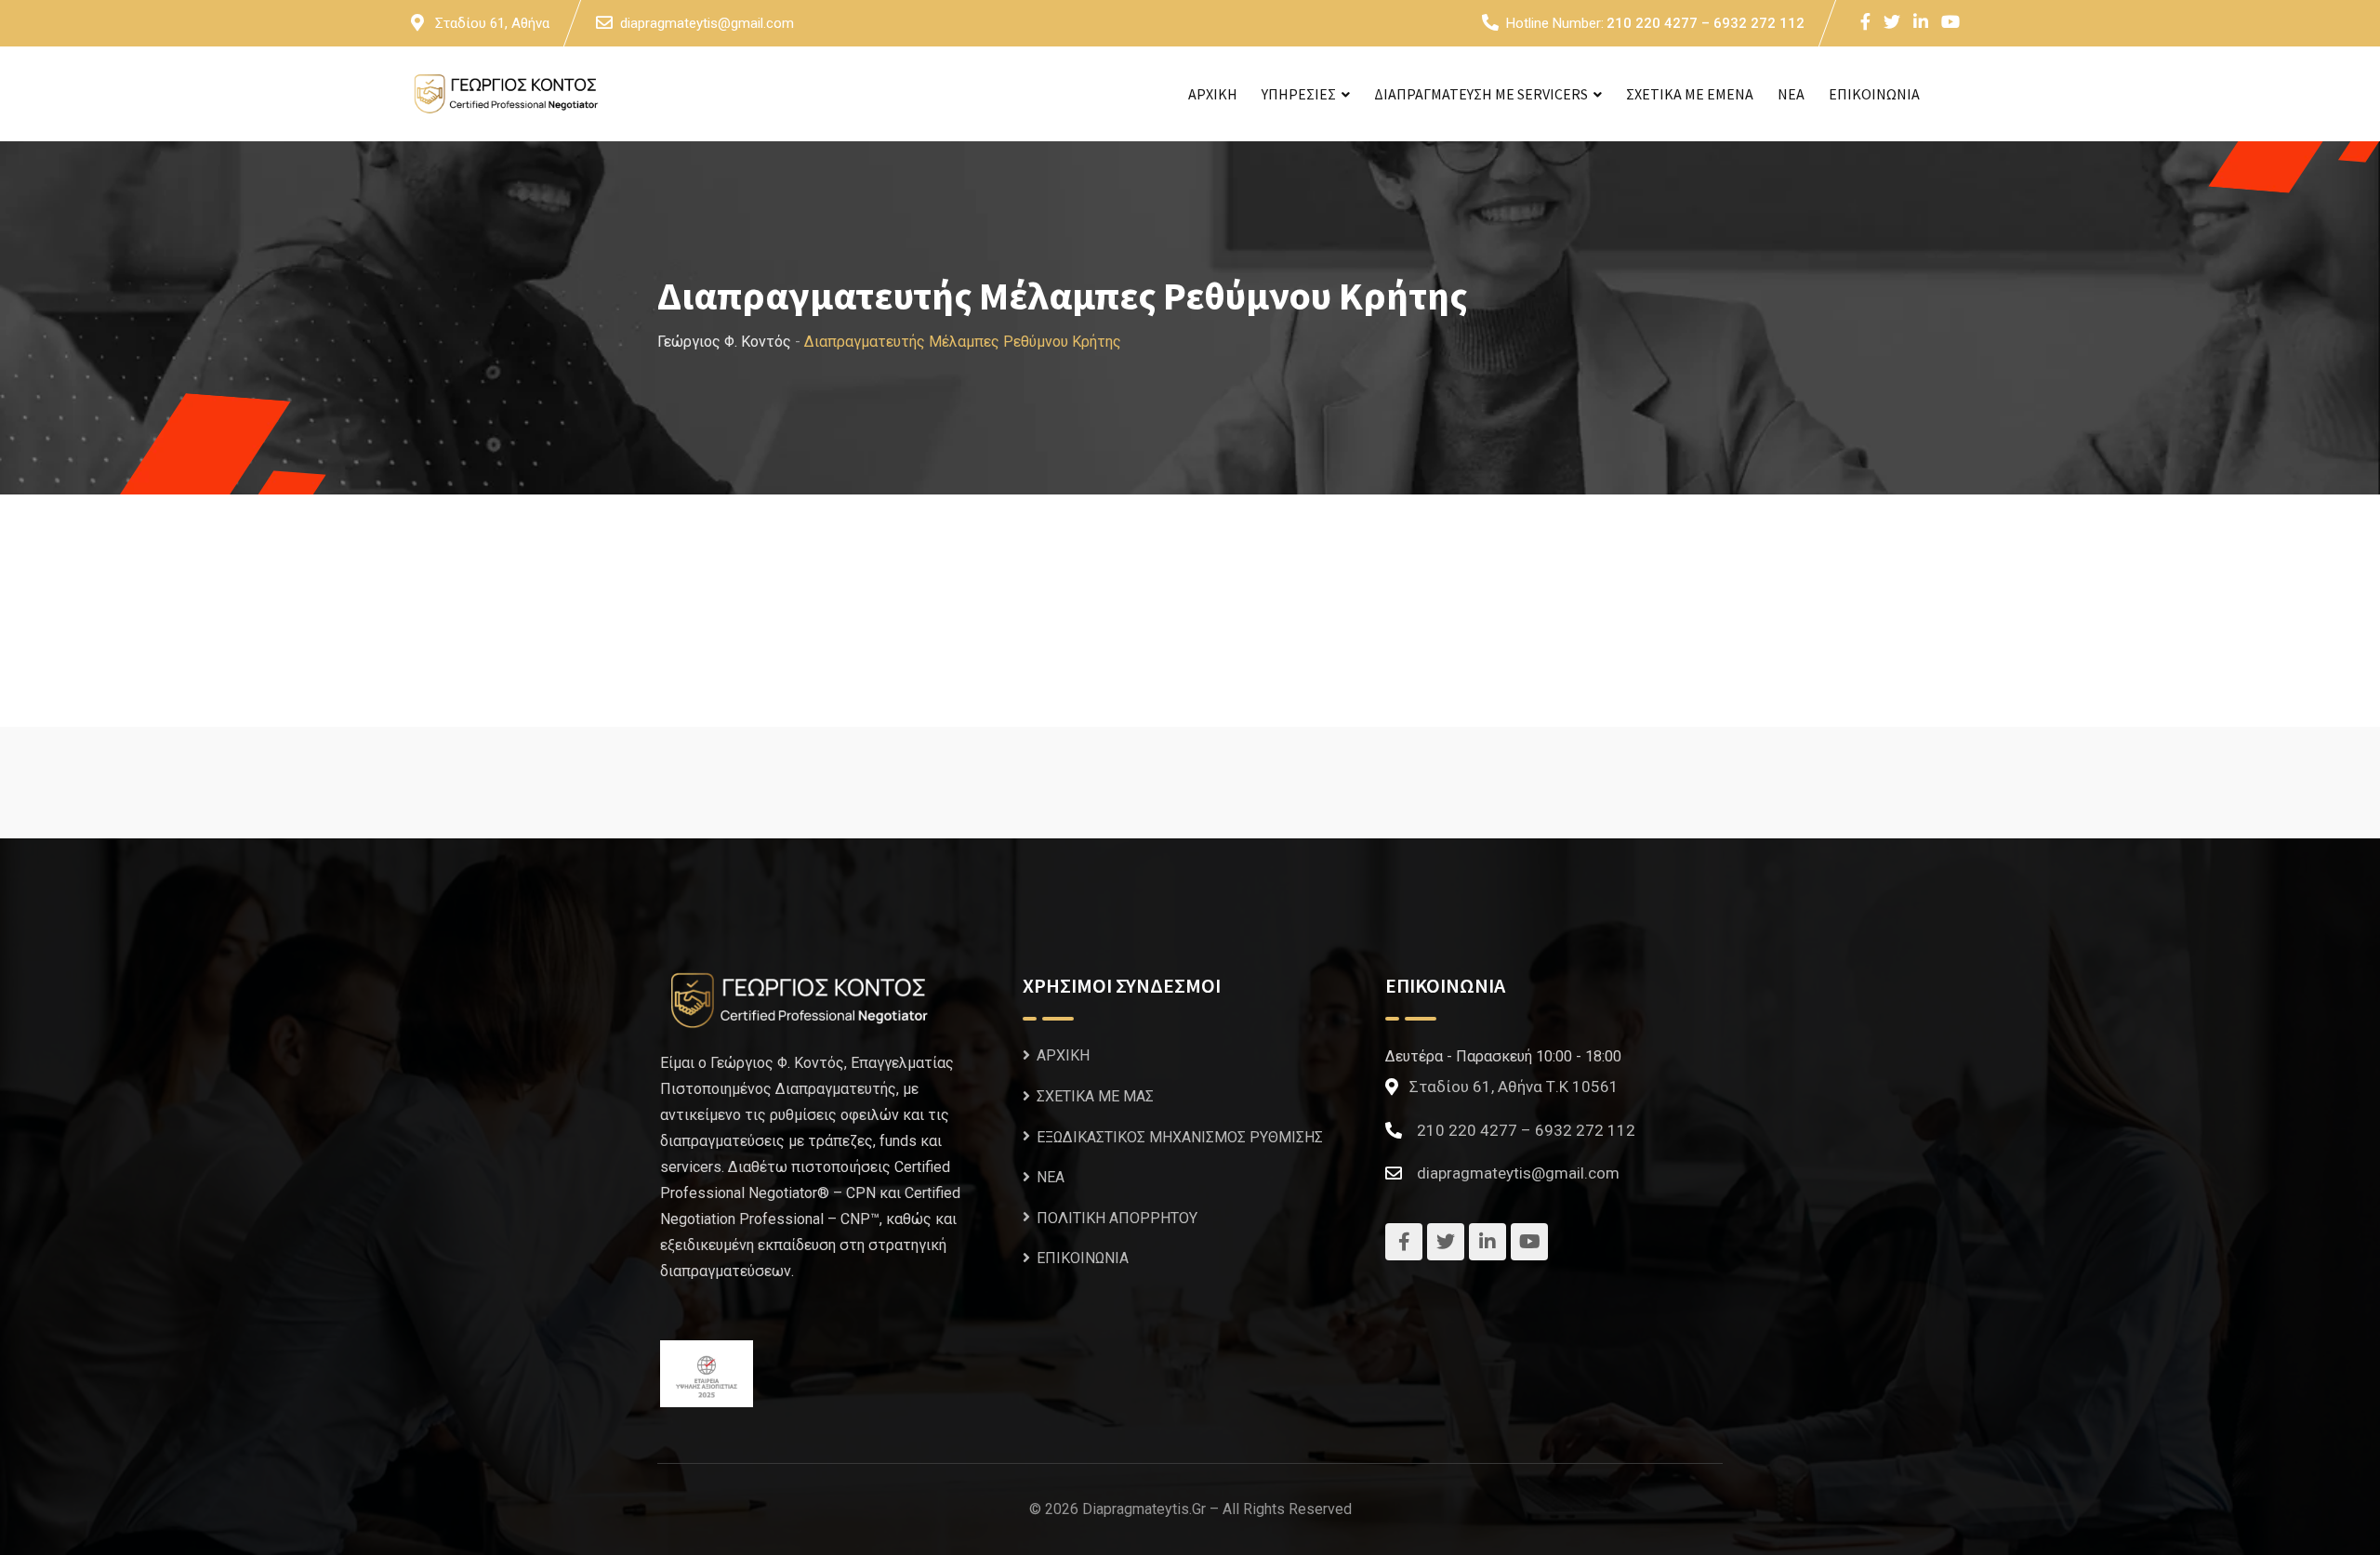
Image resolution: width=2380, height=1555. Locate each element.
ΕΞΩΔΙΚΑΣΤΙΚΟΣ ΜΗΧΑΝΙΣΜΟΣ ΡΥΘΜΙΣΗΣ (1180, 1136)
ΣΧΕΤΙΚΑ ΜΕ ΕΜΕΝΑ (1690, 94)
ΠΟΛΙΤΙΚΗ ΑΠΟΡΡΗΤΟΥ (1117, 1217)
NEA (1791, 94)
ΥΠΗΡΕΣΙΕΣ (1299, 94)
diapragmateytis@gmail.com (707, 23)
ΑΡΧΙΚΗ (1213, 94)
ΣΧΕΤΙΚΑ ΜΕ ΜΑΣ (1095, 1096)
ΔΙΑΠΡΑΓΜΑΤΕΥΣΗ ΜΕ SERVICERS (1481, 94)
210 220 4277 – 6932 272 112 (1706, 23)
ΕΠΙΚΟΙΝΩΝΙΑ (1874, 94)
